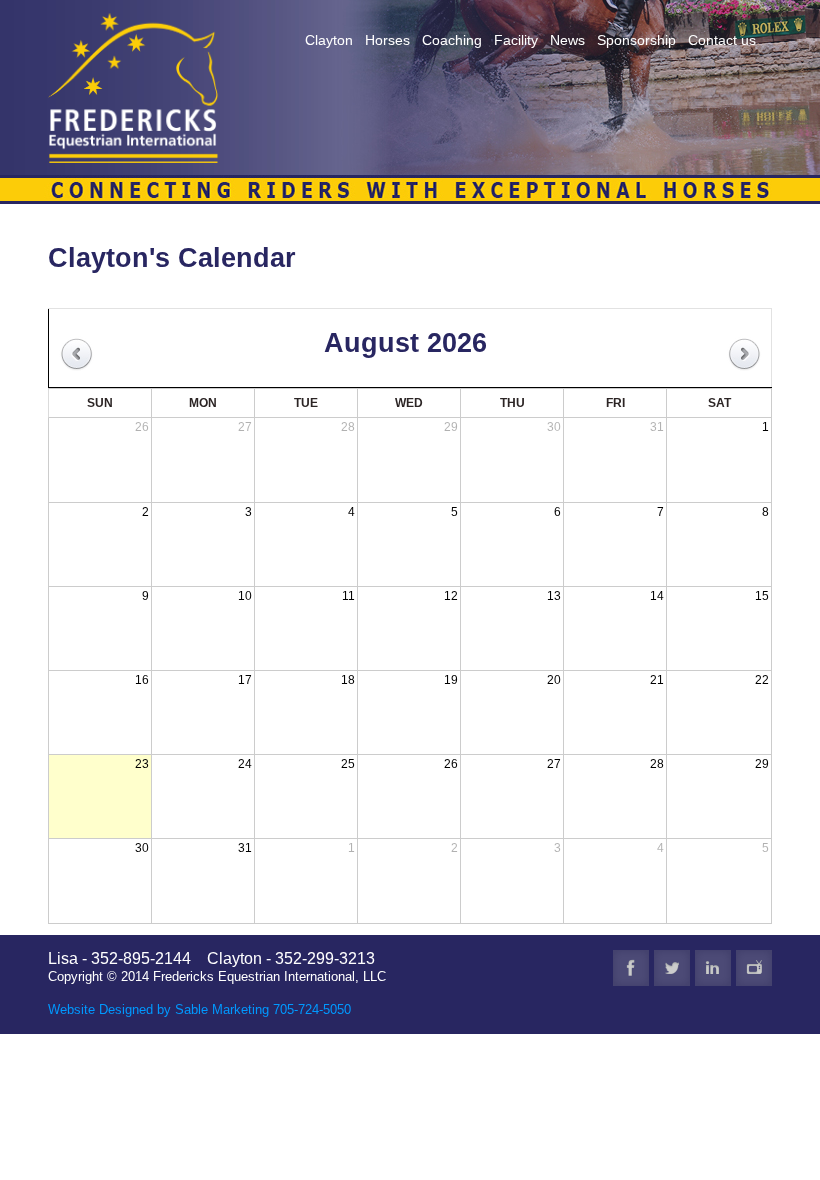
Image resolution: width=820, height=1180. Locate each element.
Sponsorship (636, 40)
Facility (516, 40)
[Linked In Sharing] (713, 968)
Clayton (329, 40)
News (567, 40)
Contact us (722, 40)
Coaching (452, 40)
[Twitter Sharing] (672, 968)
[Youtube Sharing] (754, 968)
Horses (387, 40)
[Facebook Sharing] (631, 968)
